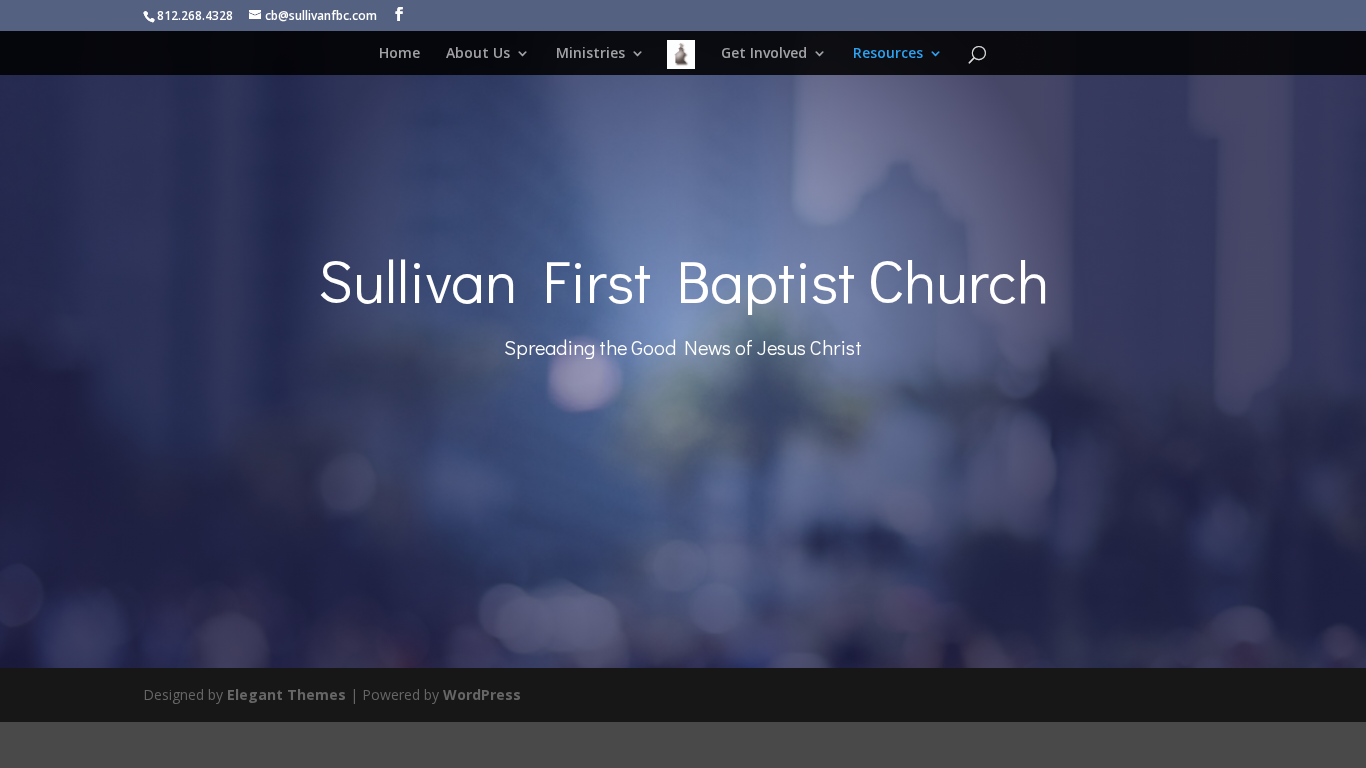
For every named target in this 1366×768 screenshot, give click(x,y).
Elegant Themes (286, 694)
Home (399, 54)
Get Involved (764, 54)
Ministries (590, 54)
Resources (888, 54)
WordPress (482, 694)
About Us (478, 54)
